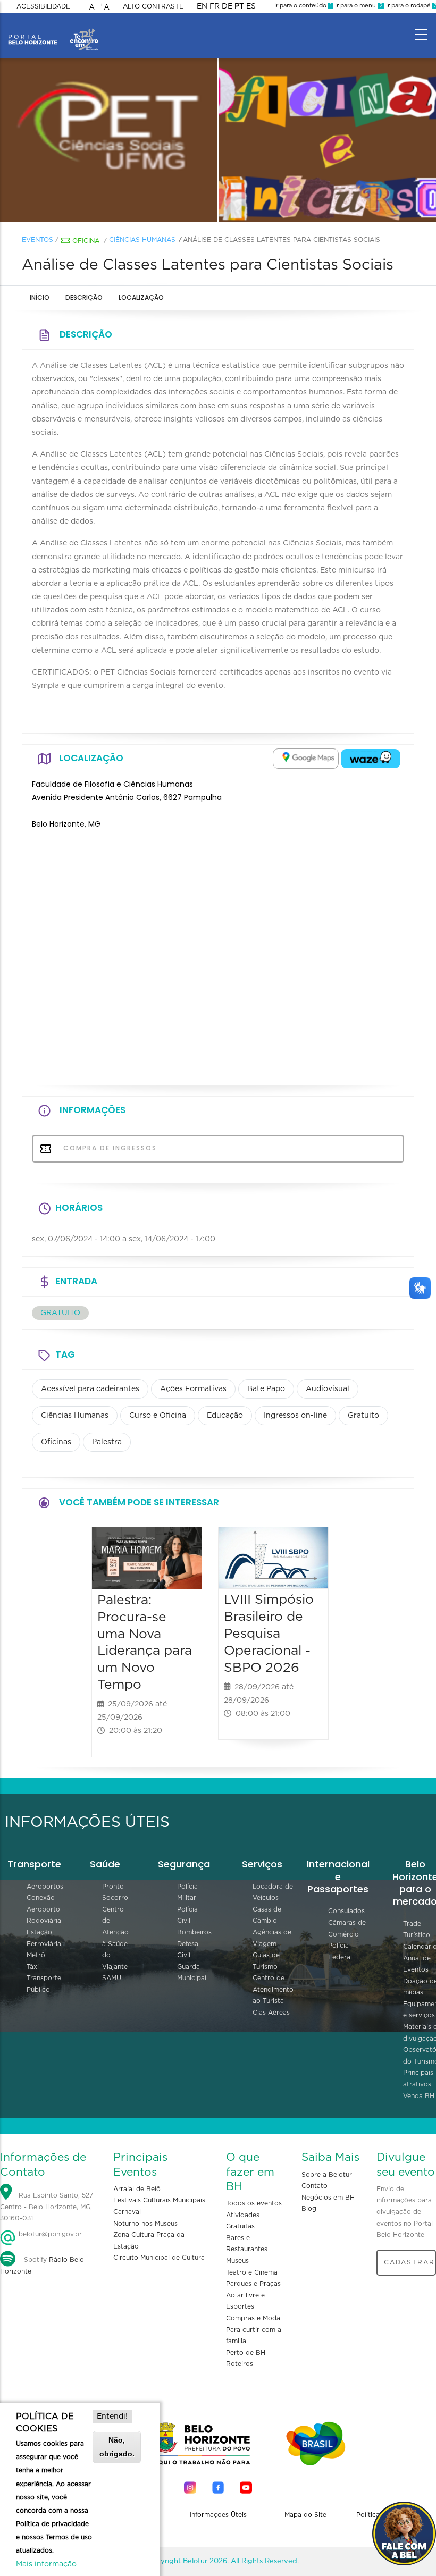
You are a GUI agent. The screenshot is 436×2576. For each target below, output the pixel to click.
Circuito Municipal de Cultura (159, 2258)
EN (202, 6)
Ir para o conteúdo (303, 6)
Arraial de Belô (137, 2189)
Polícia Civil (187, 1915)
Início (40, 297)
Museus (237, 2261)
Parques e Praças (253, 2284)
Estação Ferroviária (44, 1938)
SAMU (112, 1978)
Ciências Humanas (142, 240)
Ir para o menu (358, 6)
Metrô (36, 1955)
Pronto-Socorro (115, 1892)
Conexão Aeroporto (43, 1904)
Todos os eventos (254, 2203)
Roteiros (240, 2364)
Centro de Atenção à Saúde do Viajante (115, 1938)
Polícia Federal (340, 1951)
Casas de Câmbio (267, 1915)
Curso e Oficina (158, 1416)
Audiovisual (328, 1389)
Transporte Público (44, 1984)
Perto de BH (246, 2353)
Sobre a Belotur (327, 2175)
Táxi (33, 1967)
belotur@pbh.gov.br (49, 2234)
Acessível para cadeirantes (90, 1389)
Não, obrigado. (117, 2447)
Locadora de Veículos (273, 1892)
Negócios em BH (328, 2198)
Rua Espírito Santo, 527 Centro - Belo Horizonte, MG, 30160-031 (47, 2207)
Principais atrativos (418, 2078)
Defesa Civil (188, 1950)
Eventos (37, 240)
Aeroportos (45, 1887)
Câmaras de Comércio (347, 1929)
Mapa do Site (305, 2515)
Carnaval (127, 2212)
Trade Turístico (417, 1930)
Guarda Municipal (192, 1973)
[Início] (53, 32)
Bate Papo (266, 1389)
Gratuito (363, 1416)
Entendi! (112, 2417)
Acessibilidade (43, 6)
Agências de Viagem (272, 1938)
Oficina (86, 241)
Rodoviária (44, 1921)
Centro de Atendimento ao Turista (273, 1989)
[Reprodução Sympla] (109, 140)
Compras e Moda (253, 2318)
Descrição (84, 297)
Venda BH (419, 2096)
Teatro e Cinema (252, 2272)
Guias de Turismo (266, 1961)
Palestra (107, 1442)
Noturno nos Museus (145, 2224)
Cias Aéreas (271, 2013)
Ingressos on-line (295, 1416)
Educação (225, 1416)
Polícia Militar (187, 1892)
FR (215, 6)
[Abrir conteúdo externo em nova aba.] (306, 759)
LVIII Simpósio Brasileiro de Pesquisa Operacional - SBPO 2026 (269, 1634)
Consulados (346, 1911)
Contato (315, 2186)
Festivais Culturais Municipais (159, 2200)
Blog (309, 2209)
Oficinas (56, 1442)
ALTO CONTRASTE (153, 6)
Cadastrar (409, 2262)
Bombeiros (194, 1932)
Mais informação (46, 2564)
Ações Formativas (193, 1389)
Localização (141, 297)
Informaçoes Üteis (218, 2515)
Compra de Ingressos (109, 1148)
